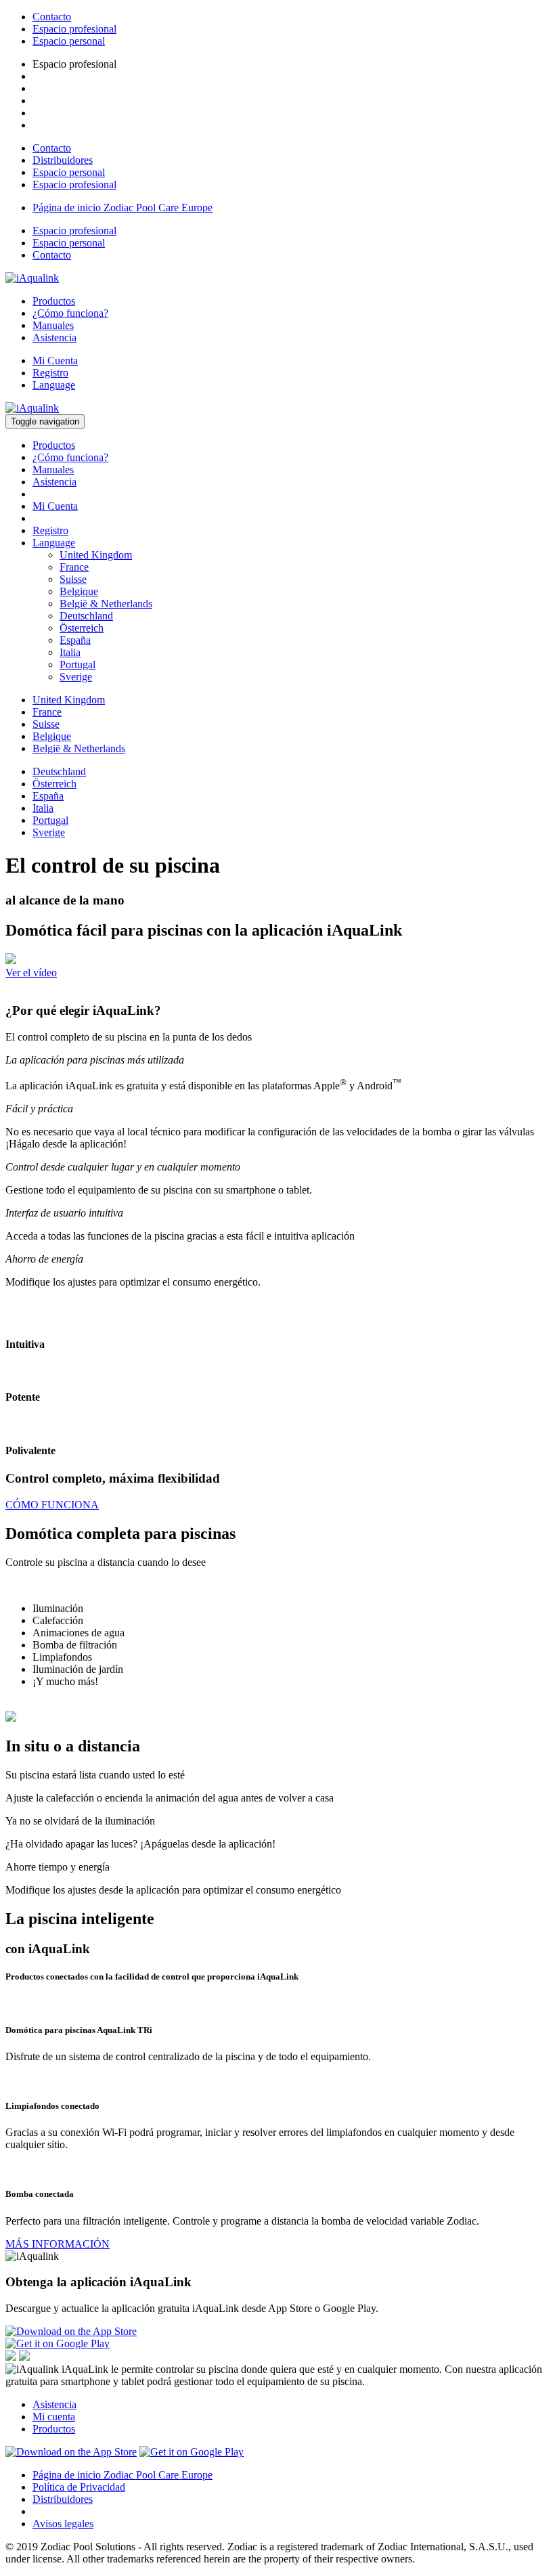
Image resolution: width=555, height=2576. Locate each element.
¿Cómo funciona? (70, 313)
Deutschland (86, 616)
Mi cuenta (54, 2417)
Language (54, 385)
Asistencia (54, 337)
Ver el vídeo (31, 973)
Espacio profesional (74, 29)
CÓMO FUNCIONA (52, 1505)
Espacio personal (69, 41)
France (74, 567)
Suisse (73, 579)
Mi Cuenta (55, 361)
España (75, 640)
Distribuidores (63, 160)
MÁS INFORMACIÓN (58, 2244)
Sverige (76, 677)
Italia (70, 652)
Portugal (77, 664)
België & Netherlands (106, 604)
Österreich (82, 628)
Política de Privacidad (79, 2487)
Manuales (53, 325)
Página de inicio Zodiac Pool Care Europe (123, 208)
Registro (50, 373)
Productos (54, 301)
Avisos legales (63, 2524)
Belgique (79, 591)
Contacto (52, 17)
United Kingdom (96, 555)
